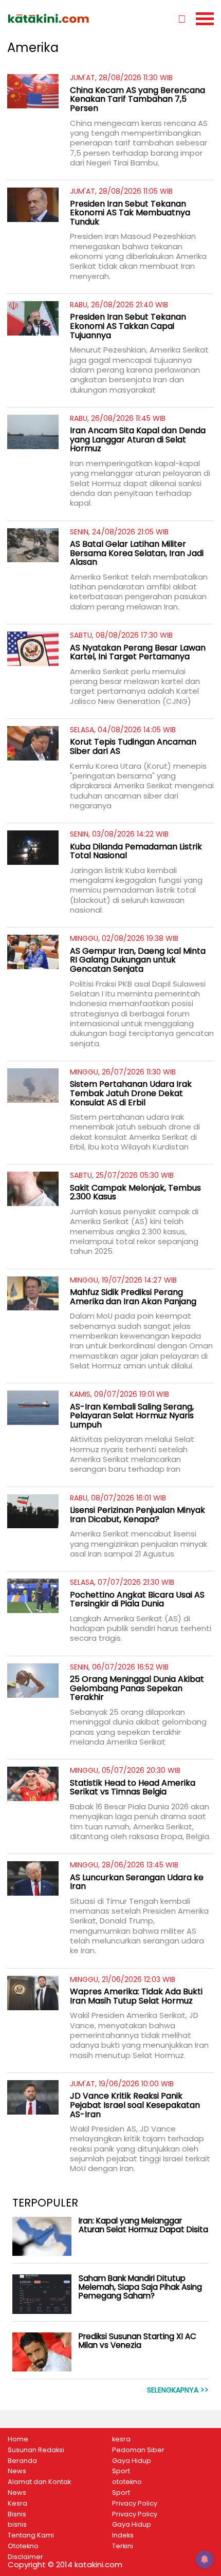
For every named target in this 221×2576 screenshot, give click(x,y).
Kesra (17, 2504)
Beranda (22, 2461)
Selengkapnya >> (178, 2390)
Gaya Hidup (132, 2461)
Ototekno (23, 2546)
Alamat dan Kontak (39, 2482)
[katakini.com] (59, 18)
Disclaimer (25, 2557)
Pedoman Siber (138, 2450)
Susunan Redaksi (36, 2450)
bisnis (17, 2525)
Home (18, 2439)
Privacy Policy (135, 2504)
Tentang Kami (31, 2535)
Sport (121, 2471)
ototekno (127, 2482)
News (17, 2471)
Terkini (123, 2546)
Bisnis (17, 2514)
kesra (121, 2439)
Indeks (123, 2535)
